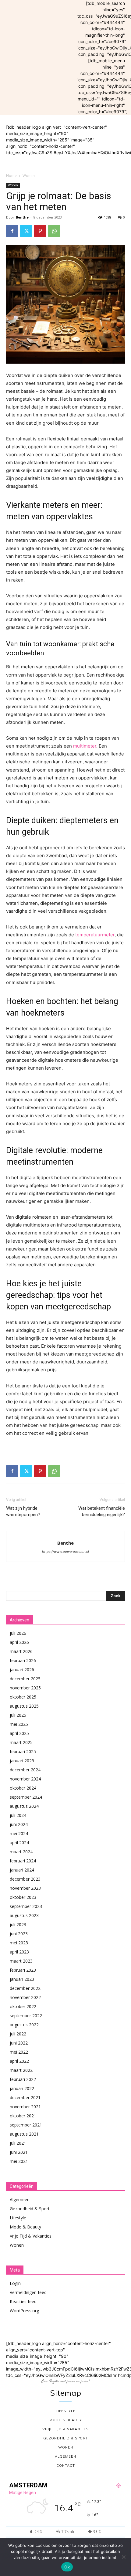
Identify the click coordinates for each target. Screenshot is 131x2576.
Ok (67, 2567)
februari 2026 (23, 1660)
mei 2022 (19, 2052)
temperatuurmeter (95, 935)
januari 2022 (22, 2088)
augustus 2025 (24, 1706)
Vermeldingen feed (28, 2292)
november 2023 (25, 1888)
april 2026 (19, 1642)
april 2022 (19, 2061)
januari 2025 (22, 1761)
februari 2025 (23, 1751)
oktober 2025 (23, 1697)
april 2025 (19, 1733)
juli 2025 (18, 1715)
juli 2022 (18, 2034)
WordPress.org (24, 2311)
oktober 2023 (23, 1897)
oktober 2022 (23, 2006)
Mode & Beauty (25, 2227)
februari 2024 (23, 1861)
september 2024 (26, 1797)
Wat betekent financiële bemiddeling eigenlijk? (102, 1511)
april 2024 (19, 1843)
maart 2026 (21, 1651)
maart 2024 (21, 1852)
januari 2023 (22, 1979)
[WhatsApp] (54, 231)
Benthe (22, 217)
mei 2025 (19, 1724)
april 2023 (19, 1952)
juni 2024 (19, 1824)
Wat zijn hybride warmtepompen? (23, 1511)
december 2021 (25, 2097)
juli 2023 (18, 1924)
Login (15, 2283)
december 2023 (25, 1879)
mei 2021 (19, 2161)
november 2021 (25, 2107)
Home (11, 176)
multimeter (85, 746)
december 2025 (25, 1679)
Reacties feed (23, 2301)
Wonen (29, 176)
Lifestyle (18, 2218)
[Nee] (123, 2557)
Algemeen (20, 2199)
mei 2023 (19, 1943)
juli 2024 (18, 1815)
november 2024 (25, 1779)
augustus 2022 (24, 2025)
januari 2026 (22, 1670)
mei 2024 (19, 1833)
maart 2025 (21, 1742)
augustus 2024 (24, 1806)
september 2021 (26, 2125)
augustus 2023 (24, 1915)
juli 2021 (18, 2143)
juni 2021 (19, 2152)
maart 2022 (21, 2070)
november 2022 (25, 1997)
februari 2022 (23, 2079)
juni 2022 (19, 2043)
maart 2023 (21, 1961)
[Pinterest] (40, 231)
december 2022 (25, 1988)
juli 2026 (18, 1633)
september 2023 (26, 1906)
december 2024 (25, 1770)
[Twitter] (26, 231)
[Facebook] (12, 231)
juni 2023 (19, 1934)
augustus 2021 (24, 2134)
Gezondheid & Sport (30, 2209)
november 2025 (25, 1688)
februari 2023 (23, 1970)
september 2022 (26, 2016)
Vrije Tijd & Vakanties (31, 2236)
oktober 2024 (23, 1788)
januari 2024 (22, 1870)
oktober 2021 (23, 2116)
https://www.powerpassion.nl (65, 1552)
